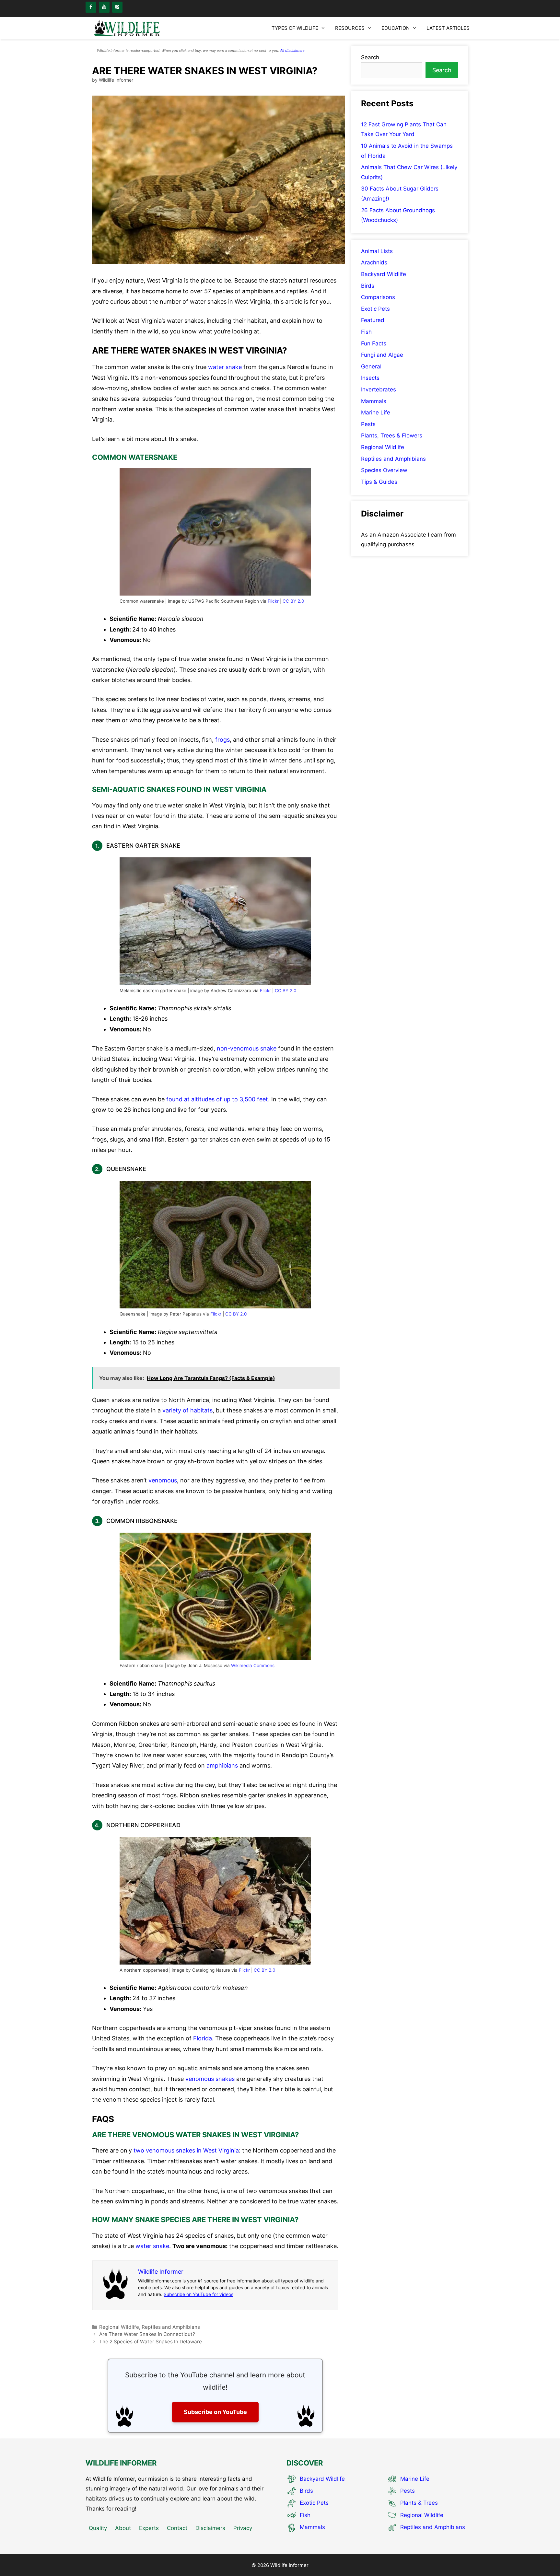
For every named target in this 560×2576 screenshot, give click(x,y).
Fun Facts (374, 343)
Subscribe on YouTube (215, 2412)
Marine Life (376, 412)
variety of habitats (187, 1410)
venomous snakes (210, 2079)
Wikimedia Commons (253, 1665)
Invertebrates (379, 389)
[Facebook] (91, 7)
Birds (368, 286)
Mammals (374, 401)
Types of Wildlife (295, 28)
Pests (368, 424)
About (123, 2528)
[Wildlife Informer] (128, 28)
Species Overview (384, 470)
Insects (370, 378)
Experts (149, 2528)
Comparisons (378, 297)
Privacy (243, 2528)
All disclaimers (292, 51)
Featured (373, 320)
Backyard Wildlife (384, 274)
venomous (163, 1480)
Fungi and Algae (382, 355)
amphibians (222, 1765)
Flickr (273, 601)
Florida (203, 2038)
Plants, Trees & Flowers (392, 435)
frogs (222, 740)
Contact (177, 2528)
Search (370, 57)
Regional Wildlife (119, 2327)
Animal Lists (377, 251)
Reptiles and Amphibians (171, 2327)
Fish (366, 332)
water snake (225, 367)
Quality (98, 2528)
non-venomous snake (247, 1048)
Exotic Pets (375, 309)
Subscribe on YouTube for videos (198, 2294)
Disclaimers (210, 2528)
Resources (350, 28)
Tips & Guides (379, 482)
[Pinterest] (117, 7)
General (371, 366)
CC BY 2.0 (293, 601)
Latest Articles (448, 28)
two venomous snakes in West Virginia (186, 2150)
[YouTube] (104, 7)
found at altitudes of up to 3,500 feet (217, 1099)
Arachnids (374, 262)
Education (396, 28)
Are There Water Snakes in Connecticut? (147, 2334)
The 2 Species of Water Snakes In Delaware (151, 2342)
